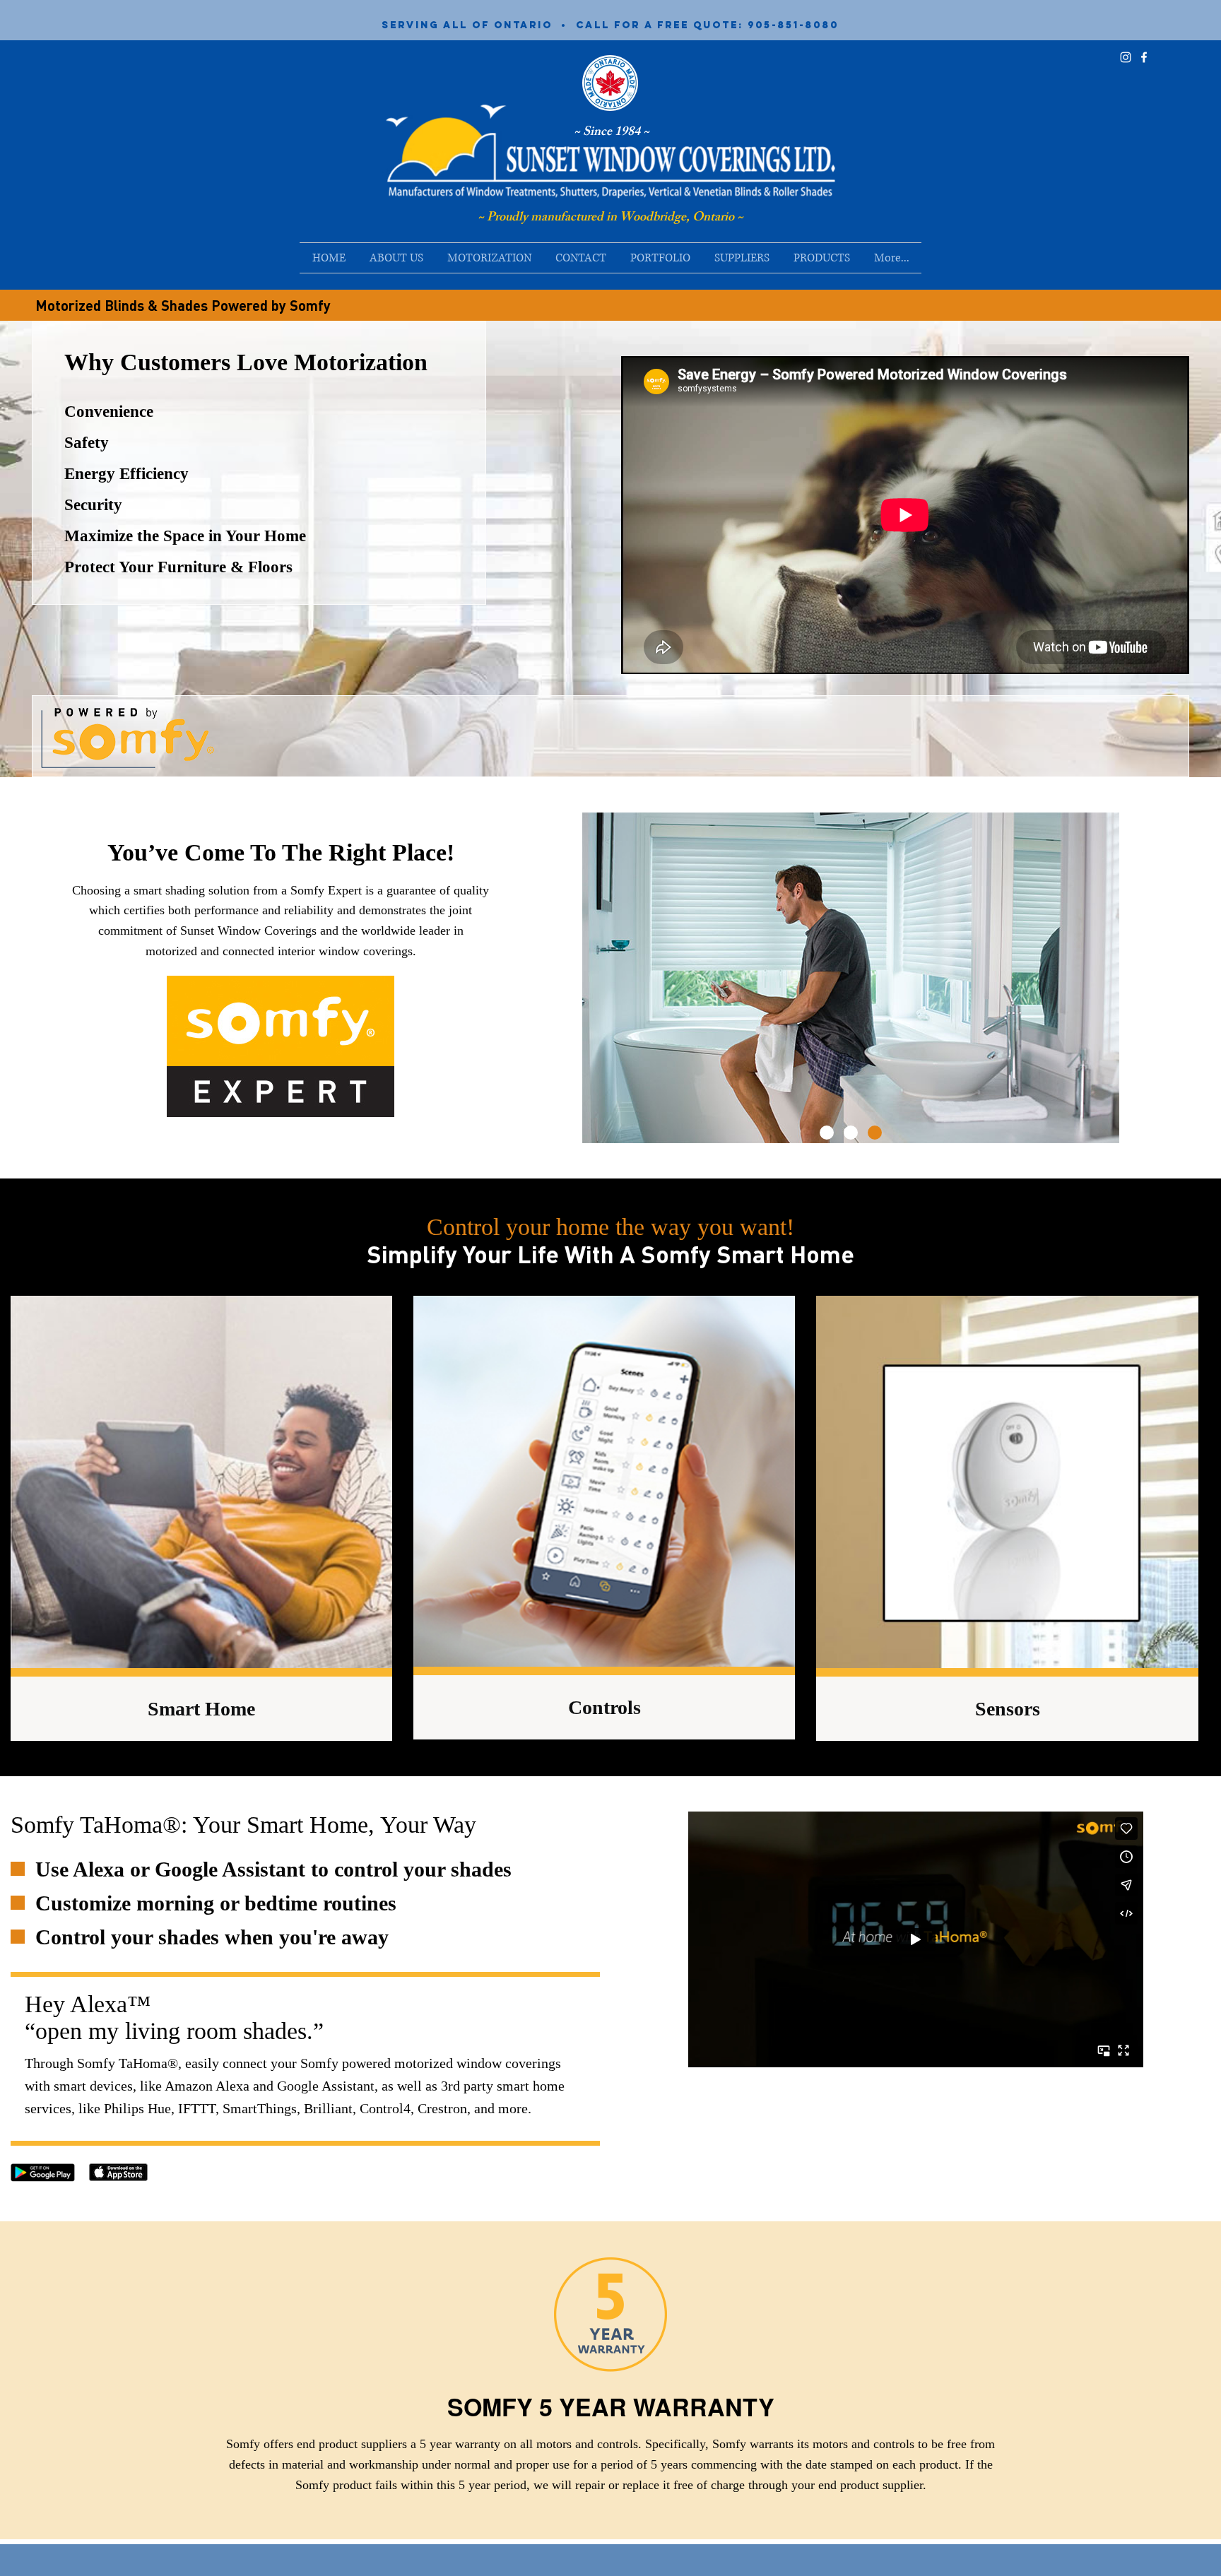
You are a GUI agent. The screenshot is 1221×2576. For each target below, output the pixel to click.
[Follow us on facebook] (1144, 57)
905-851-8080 (793, 25)
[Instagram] (1126, 57)
